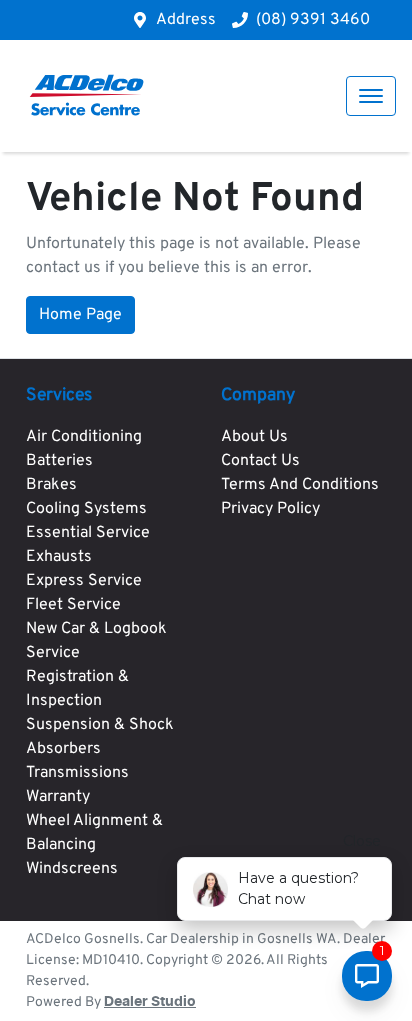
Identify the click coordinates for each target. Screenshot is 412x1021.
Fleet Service (73, 605)
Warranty (58, 797)
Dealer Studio (150, 1002)
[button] (371, 96)
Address (186, 20)
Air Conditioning (84, 437)
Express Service (84, 581)
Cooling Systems (86, 509)
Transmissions (77, 773)
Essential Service (88, 533)
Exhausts (59, 557)
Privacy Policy (270, 509)
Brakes (51, 485)
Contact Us (260, 461)
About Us (254, 437)
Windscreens (72, 869)
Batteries (59, 461)
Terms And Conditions (300, 485)
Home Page (80, 315)
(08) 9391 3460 (313, 20)
